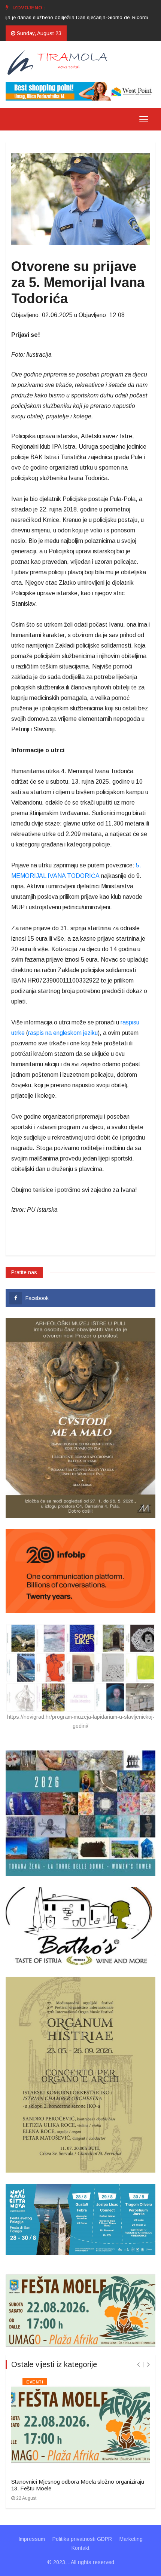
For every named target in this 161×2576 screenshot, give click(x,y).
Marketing (131, 2539)
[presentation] (138, 2365)
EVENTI (35, 2382)
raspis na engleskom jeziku (63, 1033)
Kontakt (80, 2548)
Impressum (32, 2539)
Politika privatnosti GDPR (82, 2539)
